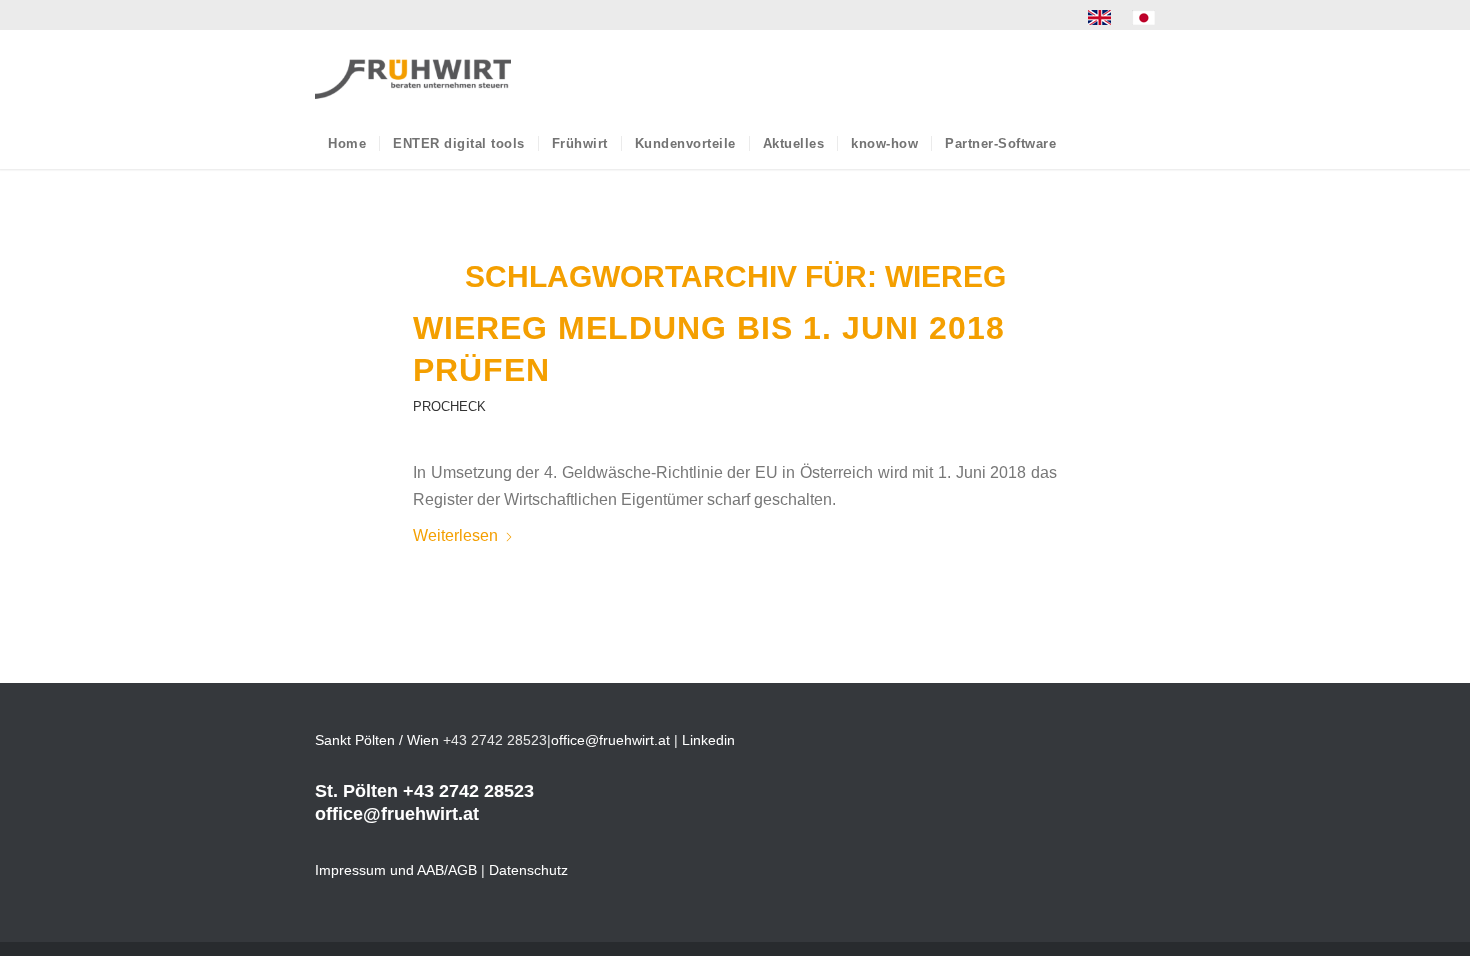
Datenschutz (528, 870)
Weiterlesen (455, 535)
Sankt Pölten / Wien (377, 740)
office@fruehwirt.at (610, 740)
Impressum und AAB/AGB (396, 870)
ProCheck (449, 406)
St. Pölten (356, 791)
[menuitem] (1100, 18)
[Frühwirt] (413, 74)
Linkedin (708, 740)
